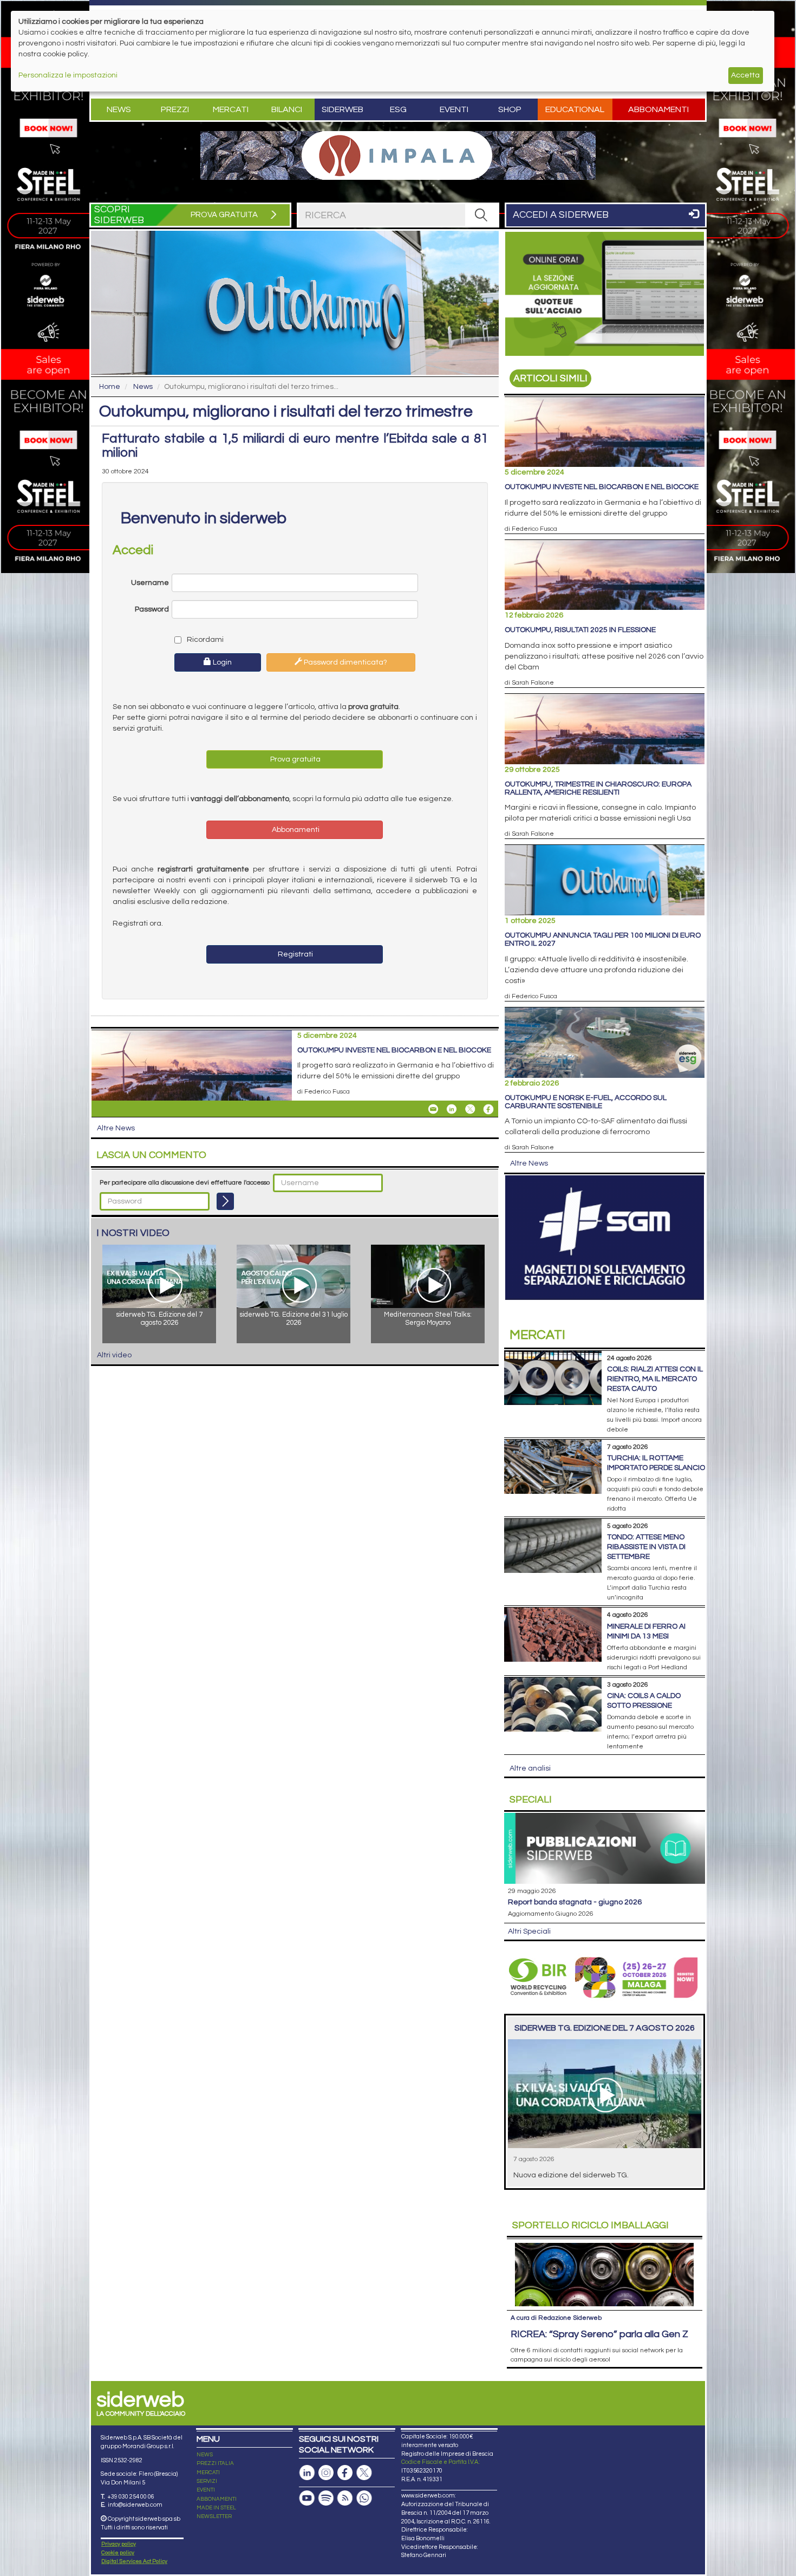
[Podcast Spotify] (326, 2498)
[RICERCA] (481, 215)
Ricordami (204, 640)
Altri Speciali (529, 1931)
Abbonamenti (658, 109)
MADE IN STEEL (216, 2508)
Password (152, 609)
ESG (398, 109)
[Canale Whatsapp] (364, 2498)
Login (221, 662)
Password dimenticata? (345, 662)
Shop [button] (510, 109)
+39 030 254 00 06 (131, 2497)
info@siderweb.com (135, 2505)
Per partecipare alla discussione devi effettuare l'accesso (185, 1183)
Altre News (116, 1128)
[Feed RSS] (345, 2498)
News (143, 387)
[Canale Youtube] (307, 2498)
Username (150, 583)
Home (110, 387)
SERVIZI (207, 2481)
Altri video (114, 1355)
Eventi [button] (454, 109)
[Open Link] (398, 155)
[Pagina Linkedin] (307, 2473)
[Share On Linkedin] (452, 1109)
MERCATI (208, 2473)
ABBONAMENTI (217, 2499)
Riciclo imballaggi (591, 2225)
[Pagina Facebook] (345, 2473)
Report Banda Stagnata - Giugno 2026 (575, 1902)
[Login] (225, 1201)
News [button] (119, 109)
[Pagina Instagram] (326, 2473)
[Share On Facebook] (488, 1109)
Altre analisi (530, 1768)
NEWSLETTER (214, 2516)
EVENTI (206, 2490)
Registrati (295, 954)
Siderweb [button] (342, 109)
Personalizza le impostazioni (68, 75)
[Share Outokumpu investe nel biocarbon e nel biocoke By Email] (433, 1109)
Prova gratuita (295, 759)
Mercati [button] (231, 109)
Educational (575, 109)
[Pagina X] (364, 2473)
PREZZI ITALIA (215, 2463)
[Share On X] (470, 1109)
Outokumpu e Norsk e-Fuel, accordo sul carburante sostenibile (586, 1102)
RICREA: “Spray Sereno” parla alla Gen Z (599, 2334)
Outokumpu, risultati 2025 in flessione (580, 630)
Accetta (745, 75)
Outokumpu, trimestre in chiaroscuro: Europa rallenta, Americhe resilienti (598, 788)
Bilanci (287, 109)
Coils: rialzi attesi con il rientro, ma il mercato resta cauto (655, 1379)
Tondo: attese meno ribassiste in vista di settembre (646, 1547)
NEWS (205, 2455)
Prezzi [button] (175, 109)
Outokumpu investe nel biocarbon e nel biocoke (394, 1050)
